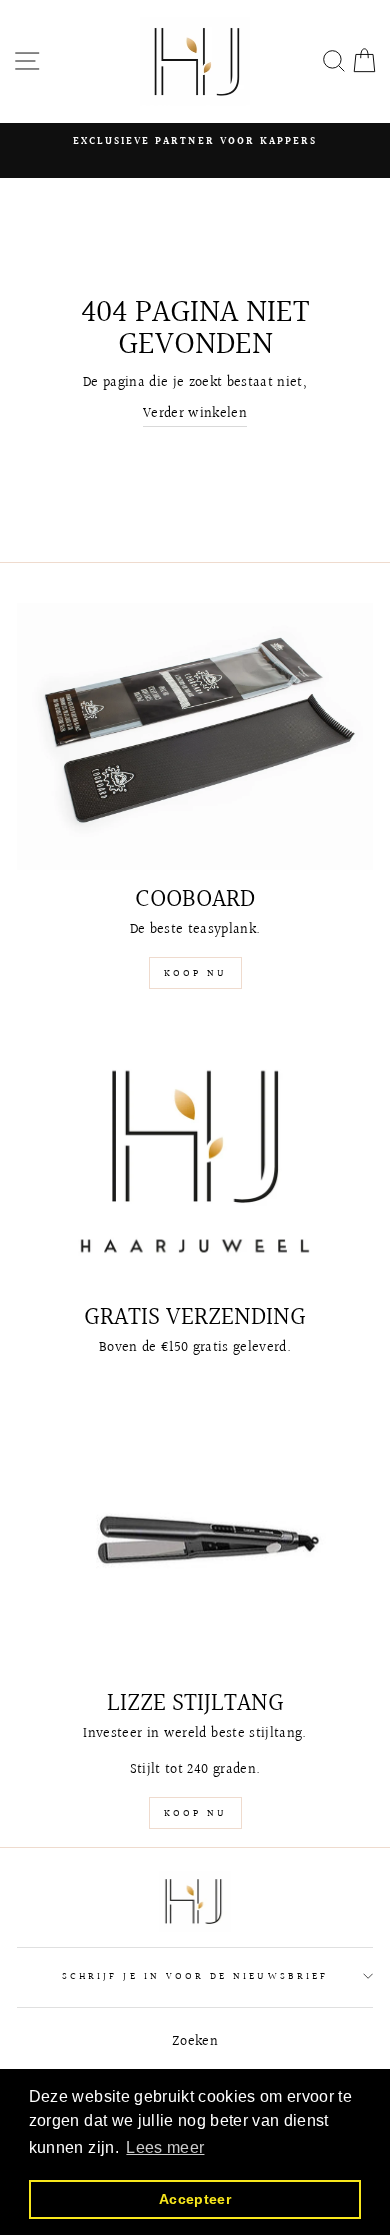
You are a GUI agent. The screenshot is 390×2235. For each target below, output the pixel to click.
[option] (195, 141)
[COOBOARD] (195, 736)
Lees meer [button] (165, 2147)
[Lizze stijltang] (195, 1540)
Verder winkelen (195, 414)
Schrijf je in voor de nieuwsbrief (195, 1976)
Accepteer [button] (195, 2199)
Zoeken (195, 2042)
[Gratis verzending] (195, 1154)
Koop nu (195, 973)
